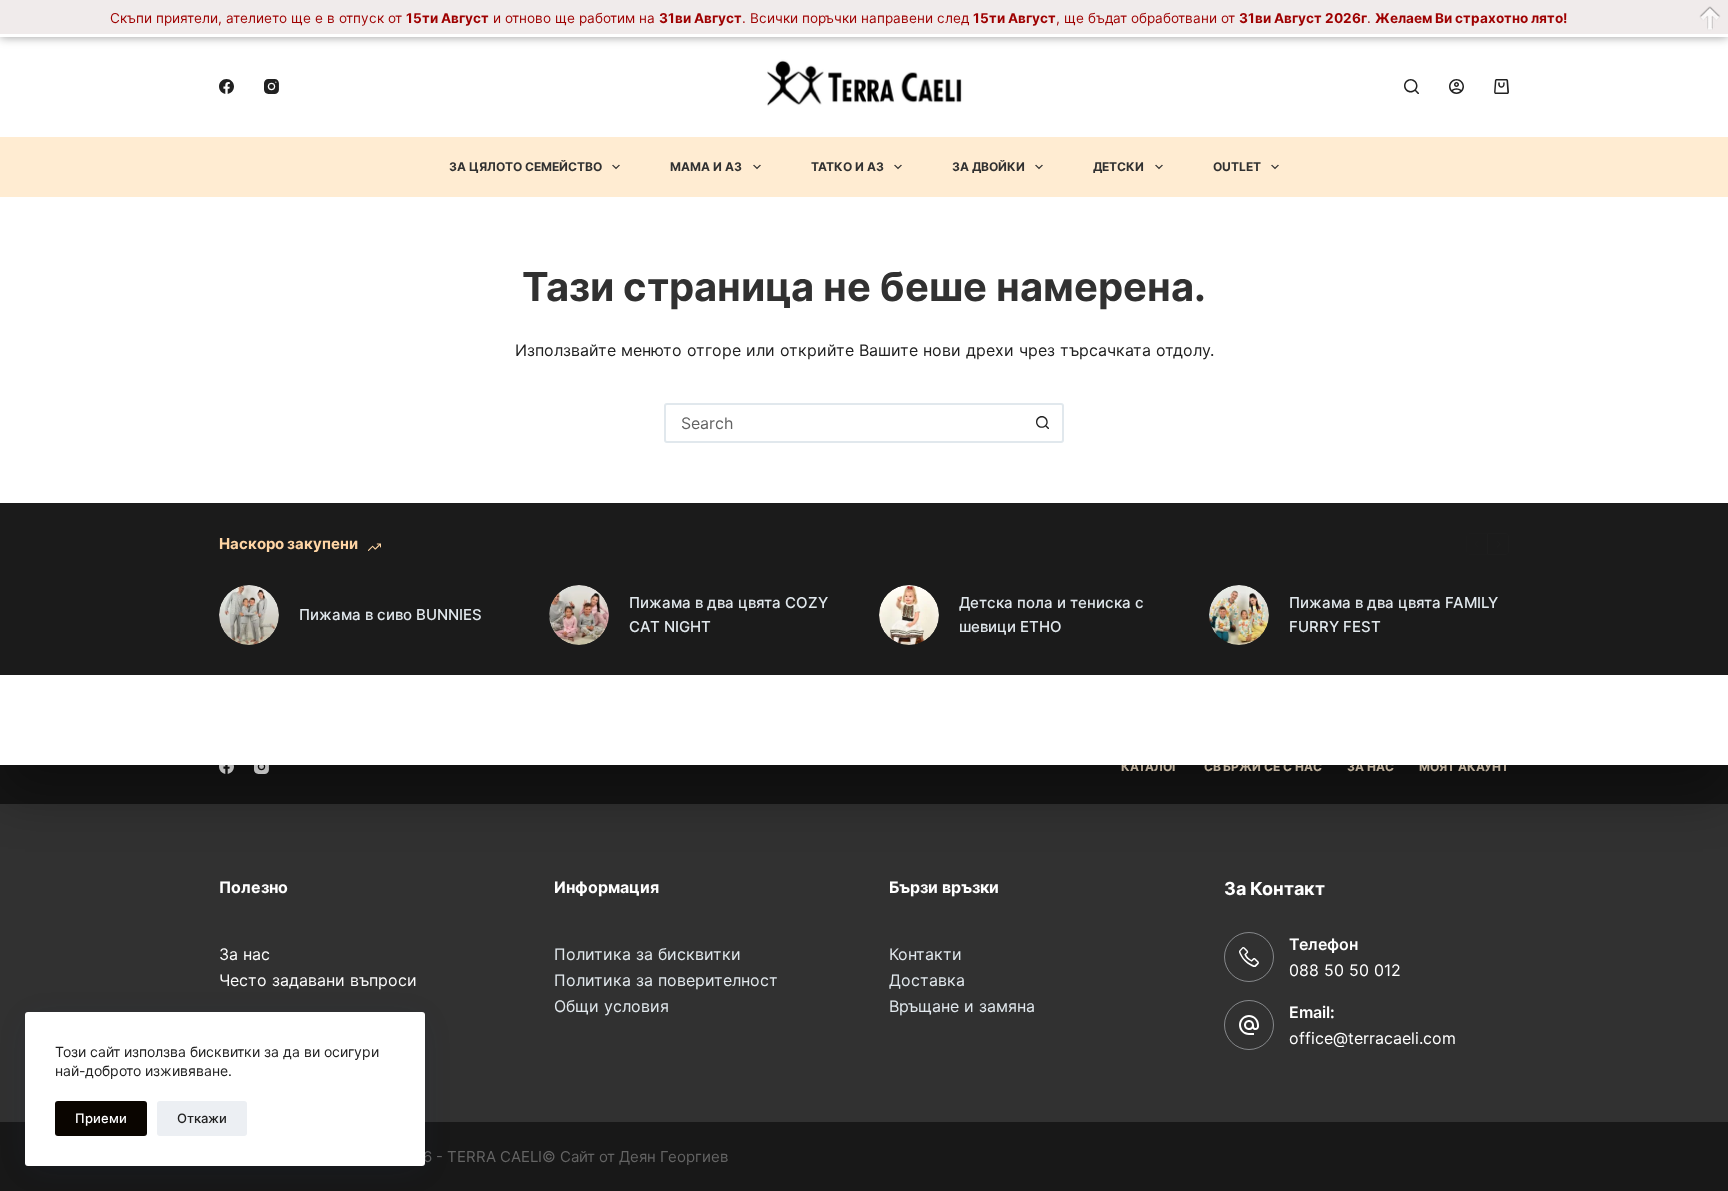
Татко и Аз (847, 166)
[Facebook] (226, 86)
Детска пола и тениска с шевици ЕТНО (1051, 615)
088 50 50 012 (1345, 970)
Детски (1118, 166)
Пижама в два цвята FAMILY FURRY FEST (1393, 615)
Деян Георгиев (673, 1156)
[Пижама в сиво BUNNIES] (249, 615)
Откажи (202, 1118)
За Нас (1370, 766)
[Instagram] (271, 86)
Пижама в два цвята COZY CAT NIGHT (728, 615)
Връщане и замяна (962, 1006)
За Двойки (988, 166)
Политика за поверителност (666, 980)
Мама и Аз (706, 166)
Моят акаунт (1464, 766)
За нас (244, 954)
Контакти (925, 954)
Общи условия (611, 1006)
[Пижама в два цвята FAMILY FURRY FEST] (1239, 615)
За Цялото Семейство (525, 166)
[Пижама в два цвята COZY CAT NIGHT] (579, 615)
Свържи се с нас (1263, 766)
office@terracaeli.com (1372, 1038)
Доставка (927, 980)
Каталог (1150, 766)
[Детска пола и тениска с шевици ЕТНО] (909, 615)
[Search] (1411, 86)
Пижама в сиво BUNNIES (390, 614)
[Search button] (1042, 423)
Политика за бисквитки (647, 954)
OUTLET (1237, 166)
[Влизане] (1456, 86)
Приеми (101, 1118)
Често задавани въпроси (318, 980)
